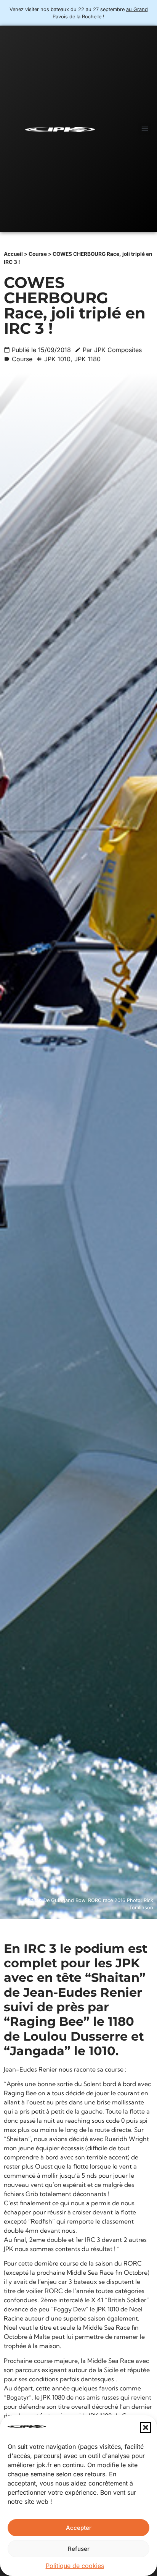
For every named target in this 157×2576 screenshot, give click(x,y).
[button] (146, 2427)
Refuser (79, 2549)
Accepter (79, 2528)
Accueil (13, 254)
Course (38, 254)
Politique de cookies (75, 2566)
